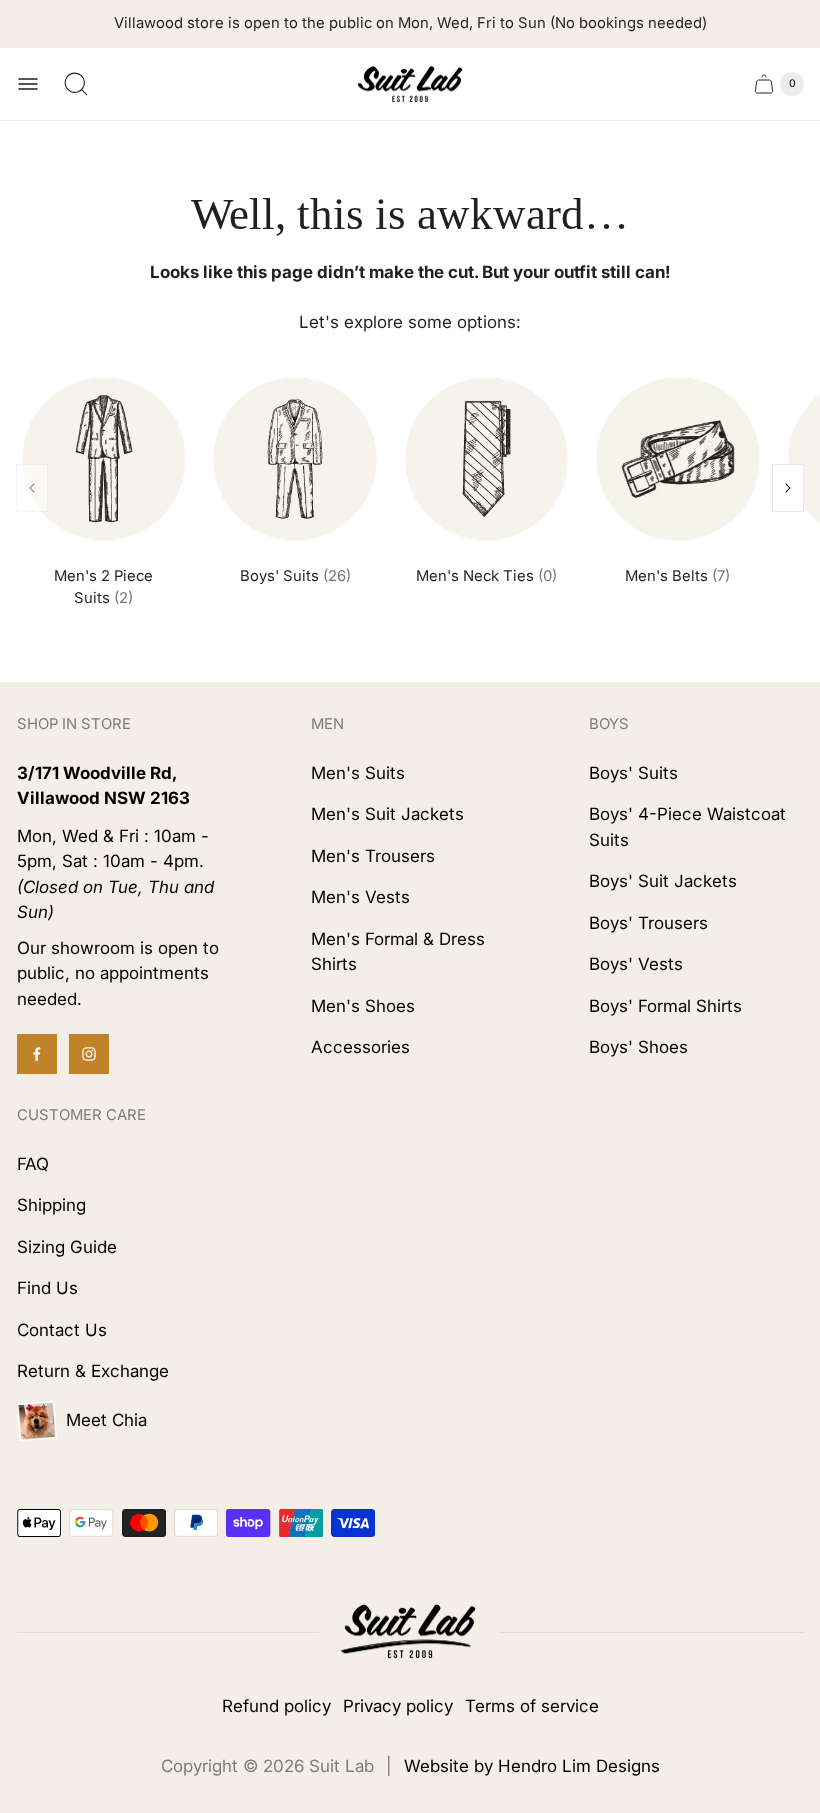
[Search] (76, 84)
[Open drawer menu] (28, 84)
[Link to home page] (410, 1632)
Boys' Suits (295, 576)
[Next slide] (788, 488)
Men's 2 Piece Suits (103, 587)
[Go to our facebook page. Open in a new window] (37, 1054)
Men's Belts (677, 576)
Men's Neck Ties (486, 576)
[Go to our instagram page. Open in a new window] (89, 1054)
